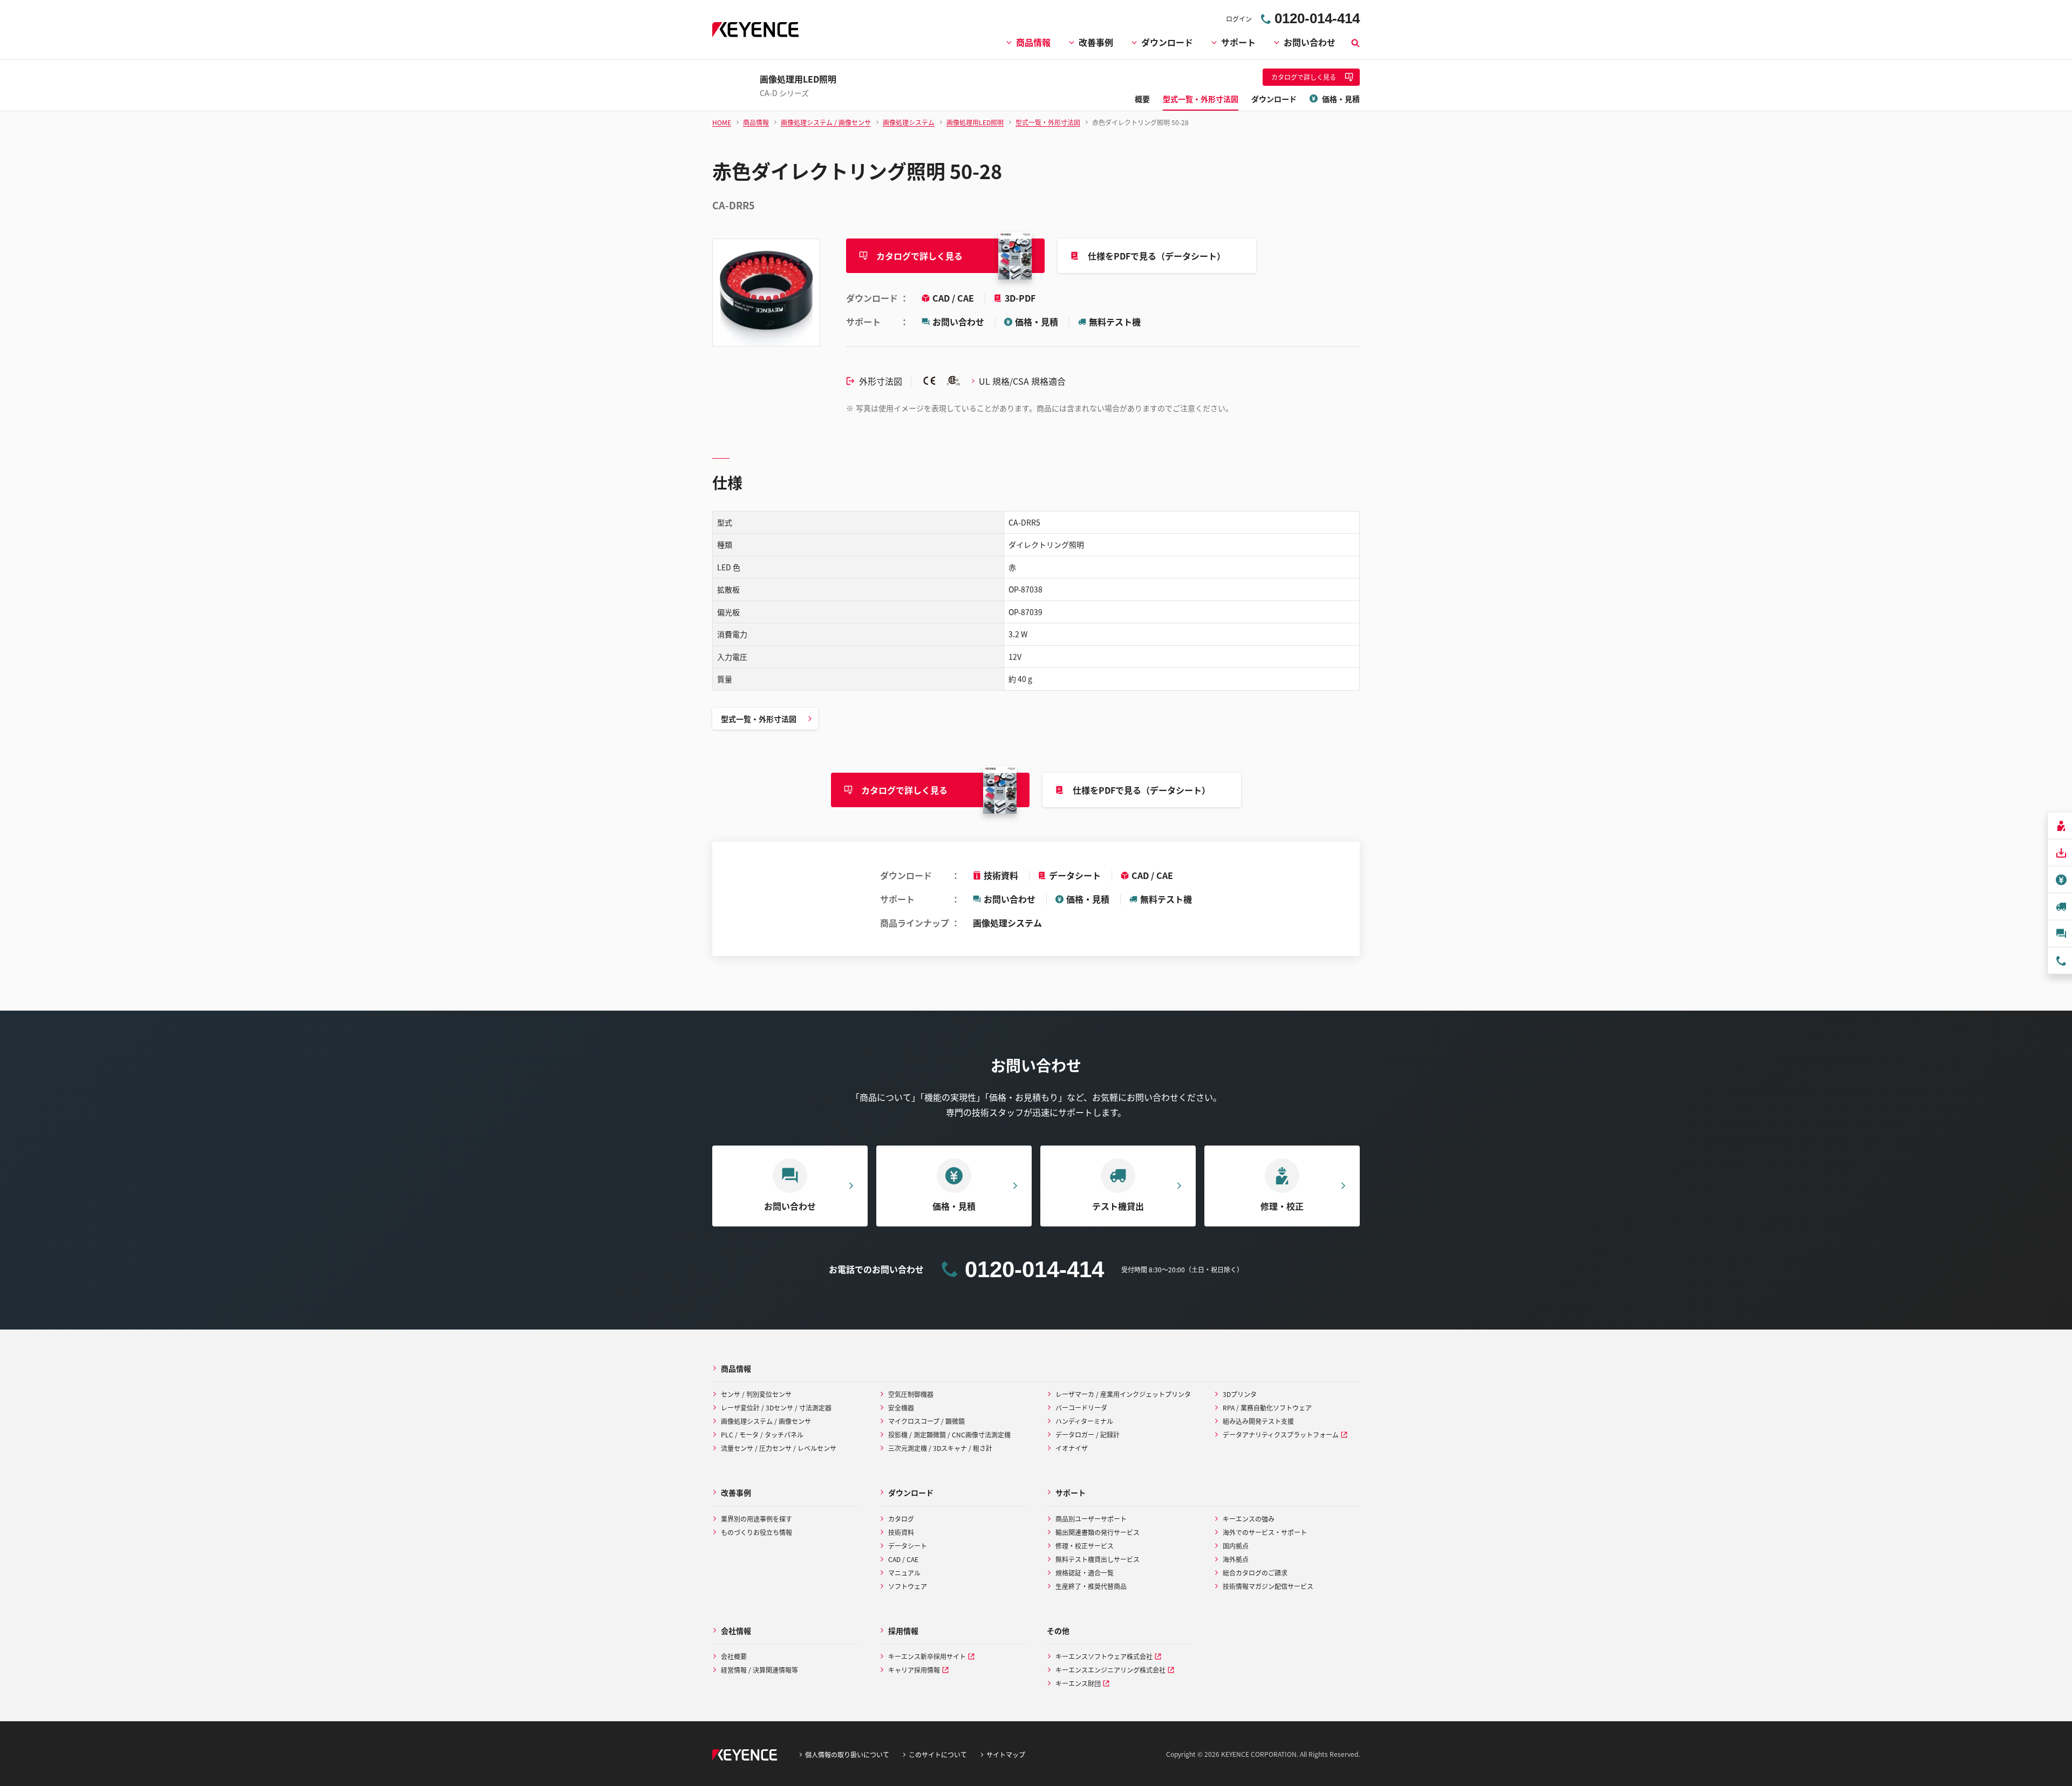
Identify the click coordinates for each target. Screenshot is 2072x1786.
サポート (1238, 42)
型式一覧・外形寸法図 (759, 719)
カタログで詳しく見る (919, 256)
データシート (1075, 875)
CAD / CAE (954, 298)
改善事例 (1096, 42)
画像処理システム (1007, 923)
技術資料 (1001, 875)
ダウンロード (1167, 42)
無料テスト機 (1115, 322)
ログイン (1239, 19)
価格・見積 (1037, 322)
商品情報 (1033, 42)
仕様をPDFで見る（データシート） (1157, 256)
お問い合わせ (1310, 42)
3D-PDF (1020, 298)
